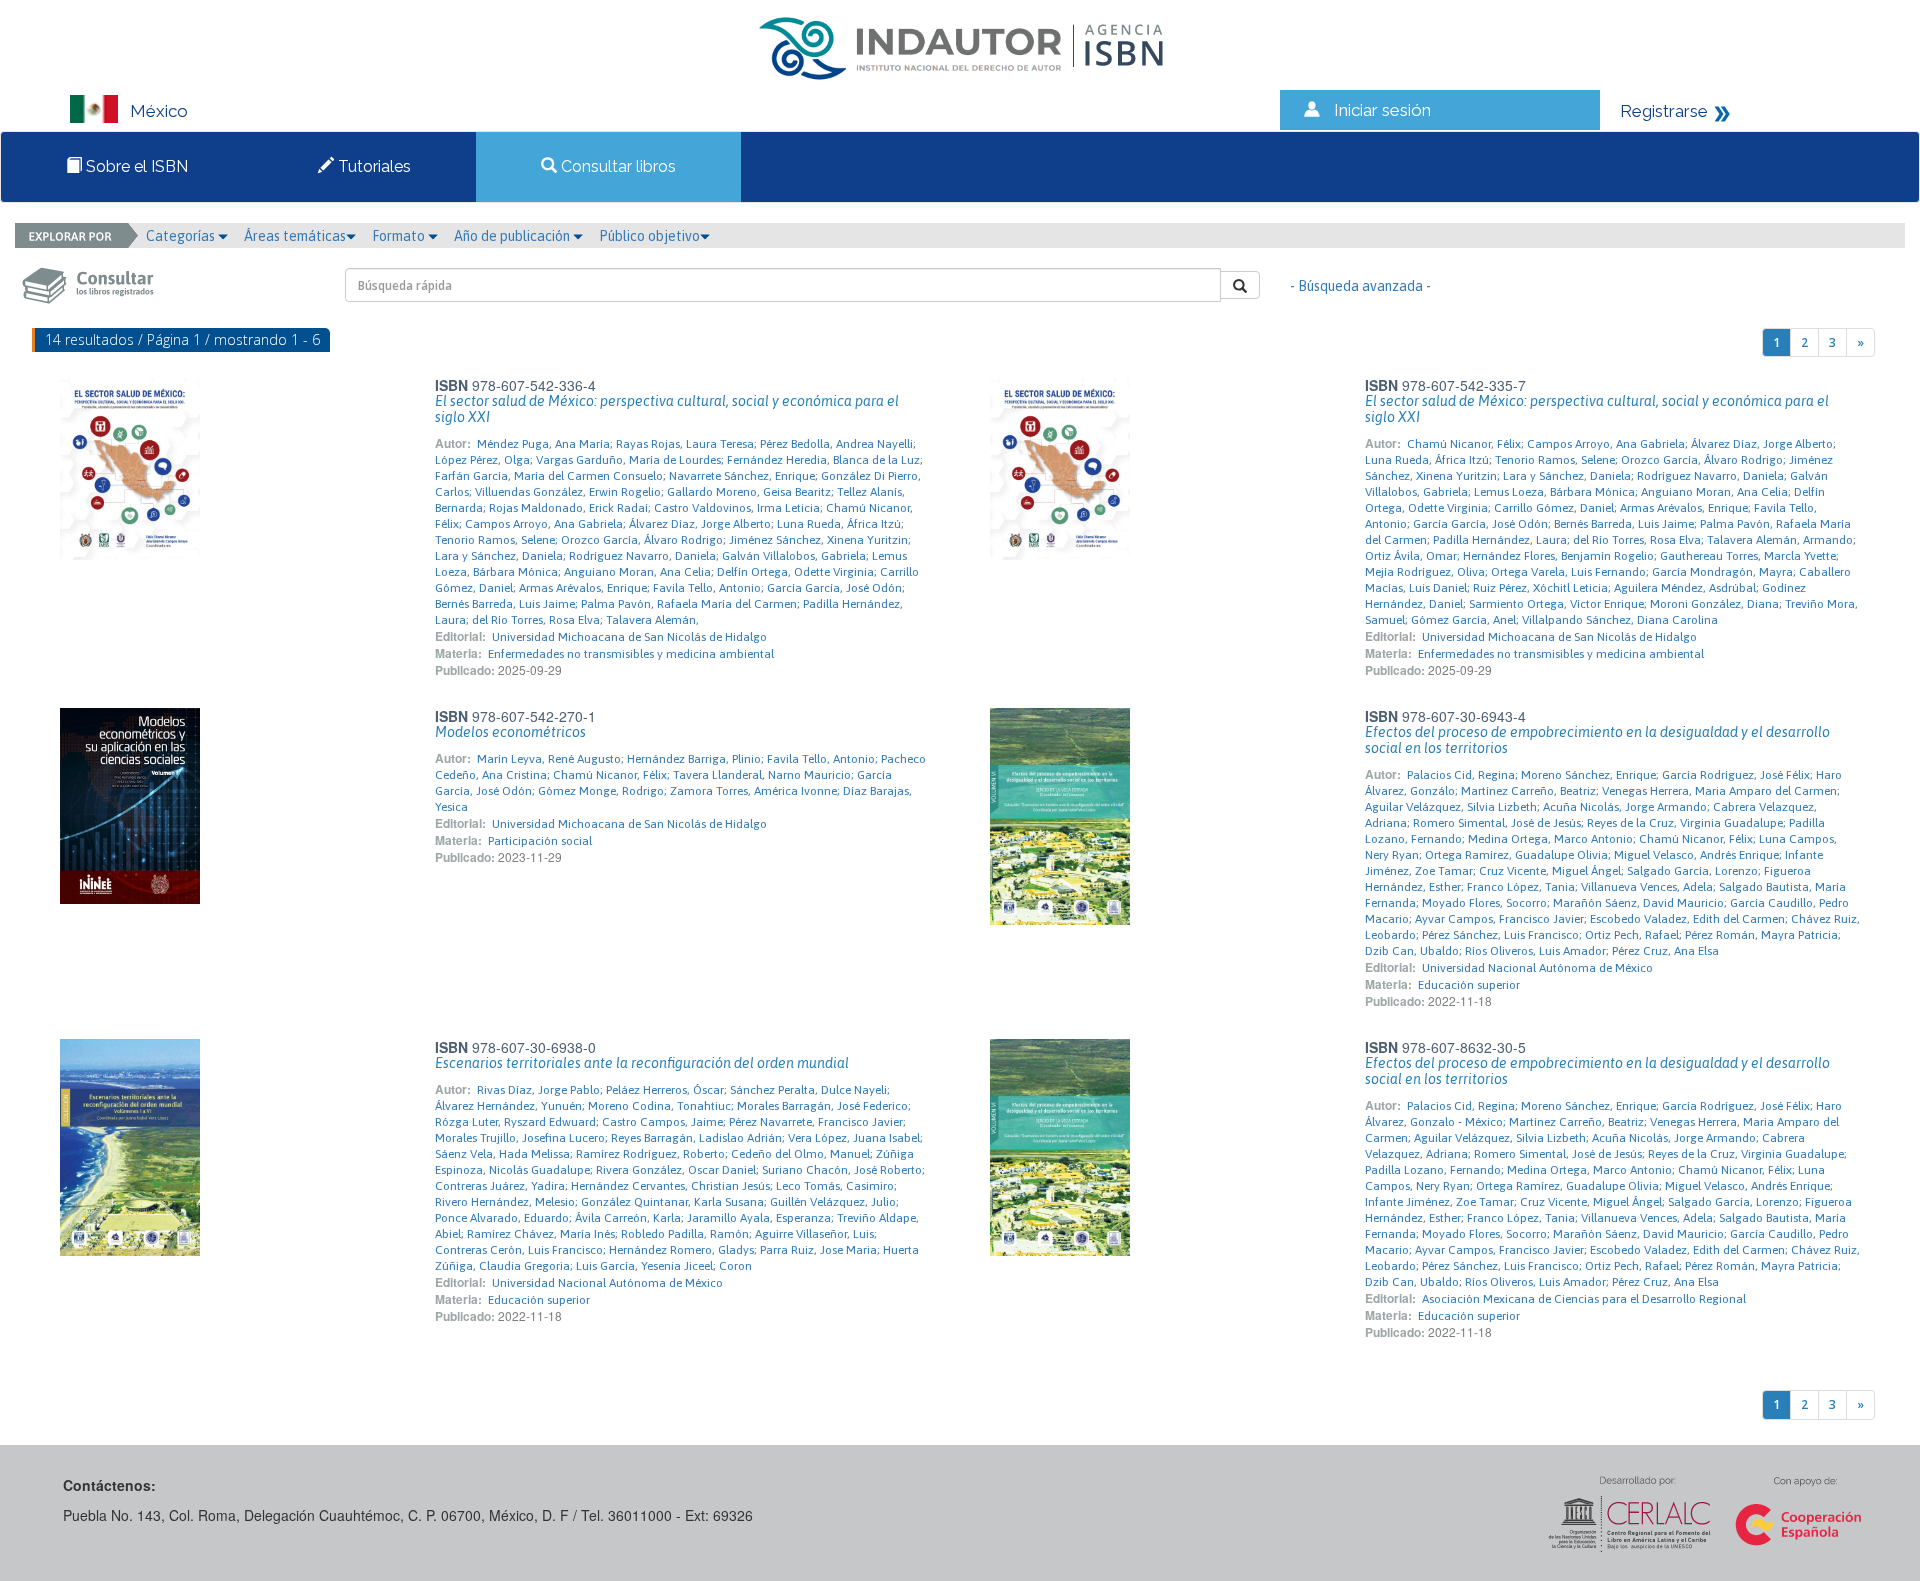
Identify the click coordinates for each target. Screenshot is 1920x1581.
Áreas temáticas (295, 236)
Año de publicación (513, 236)
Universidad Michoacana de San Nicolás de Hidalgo (629, 637)
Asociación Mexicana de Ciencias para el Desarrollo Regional (1584, 1299)
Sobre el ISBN (135, 166)
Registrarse (1664, 111)
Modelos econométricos (510, 732)
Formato (400, 236)
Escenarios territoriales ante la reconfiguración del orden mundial (642, 1063)
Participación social (540, 841)
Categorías (182, 236)
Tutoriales (372, 166)
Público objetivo (649, 236)
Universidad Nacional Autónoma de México (1537, 968)
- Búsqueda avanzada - (1360, 286)
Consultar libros (616, 166)
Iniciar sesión (1382, 110)
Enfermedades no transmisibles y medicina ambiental (631, 654)
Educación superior (1469, 985)
